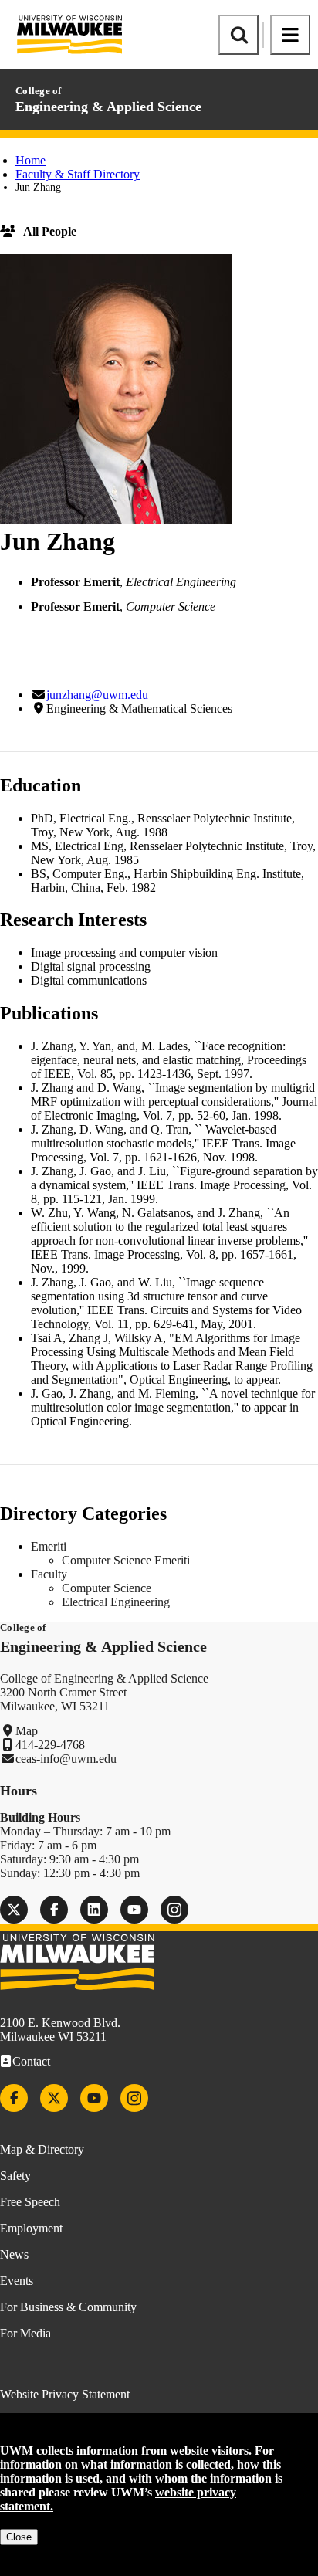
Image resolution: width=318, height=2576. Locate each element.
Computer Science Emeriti (126, 1560)
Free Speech (30, 2202)
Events (17, 2281)
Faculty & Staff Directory (78, 174)
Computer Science (107, 1588)
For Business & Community (68, 2307)
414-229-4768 (50, 1745)
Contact (31, 2061)
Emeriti (49, 1546)
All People (50, 231)
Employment (31, 2228)
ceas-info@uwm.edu (66, 1759)
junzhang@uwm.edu (97, 695)
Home (30, 160)
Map (27, 1731)
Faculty (49, 1574)
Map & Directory (42, 2149)
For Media (25, 2333)
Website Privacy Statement (65, 2394)
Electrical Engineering (116, 1602)
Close (19, 2537)
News (14, 2254)
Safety (15, 2176)
